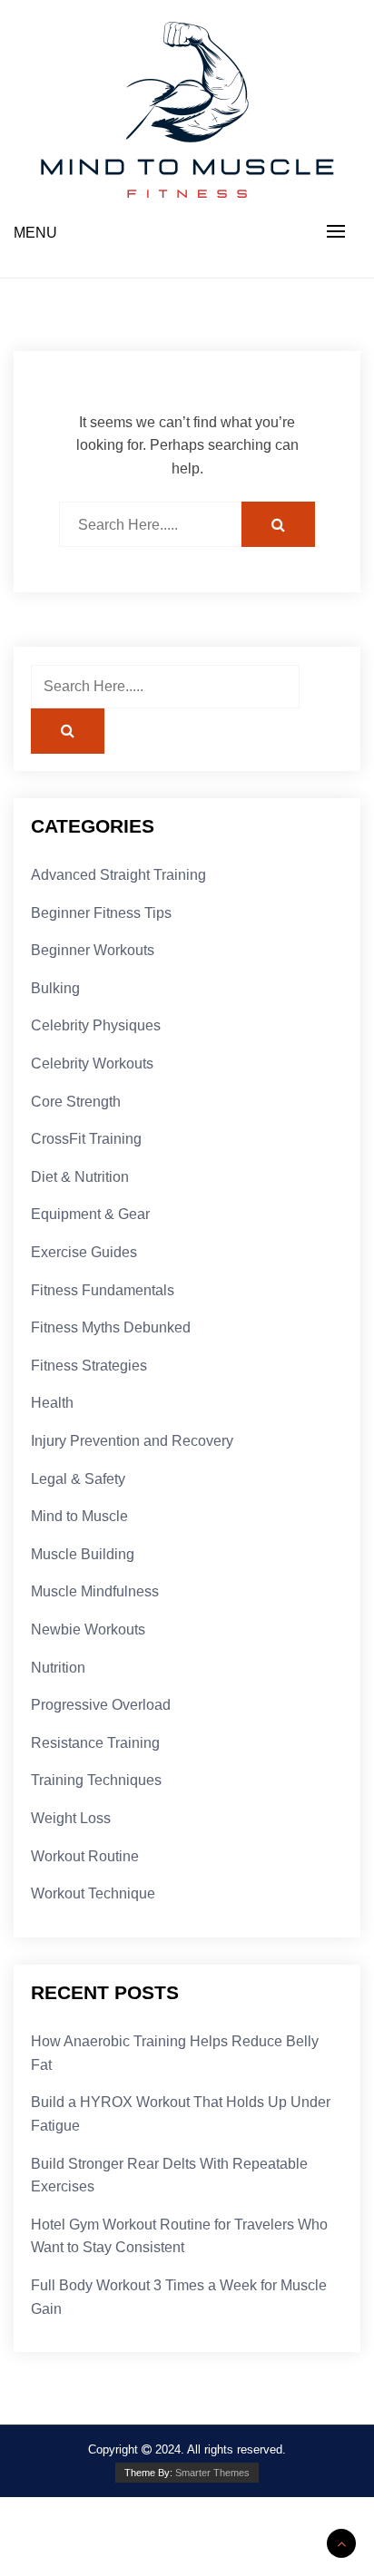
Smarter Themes (212, 2473)
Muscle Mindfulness (95, 1591)
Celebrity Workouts (92, 1064)
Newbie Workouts (88, 1630)
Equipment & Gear (90, 1214)
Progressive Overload (101, 1705)
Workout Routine (85, 1856)
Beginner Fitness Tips (101, 913)
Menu (35, 233)
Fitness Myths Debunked (111, 1327)
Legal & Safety (78, 1479)
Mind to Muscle (79, 1516)
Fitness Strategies (89, 1366)
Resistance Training (95, 1743)
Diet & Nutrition (80, 1177)
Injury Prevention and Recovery (132, 1441)
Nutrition (58, 1668)
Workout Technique (93, 1893)
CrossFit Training (86, 1139)
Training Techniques (96, 1780)
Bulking (55, 988)
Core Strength (76, 1102)
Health (52, 1403)
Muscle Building (83, 1554)
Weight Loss (71, 1818)
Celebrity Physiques (96, 1025)
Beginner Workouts (93, 950)
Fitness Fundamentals (103, 1290)
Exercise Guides (84, 1252)
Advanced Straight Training (118, 875)
